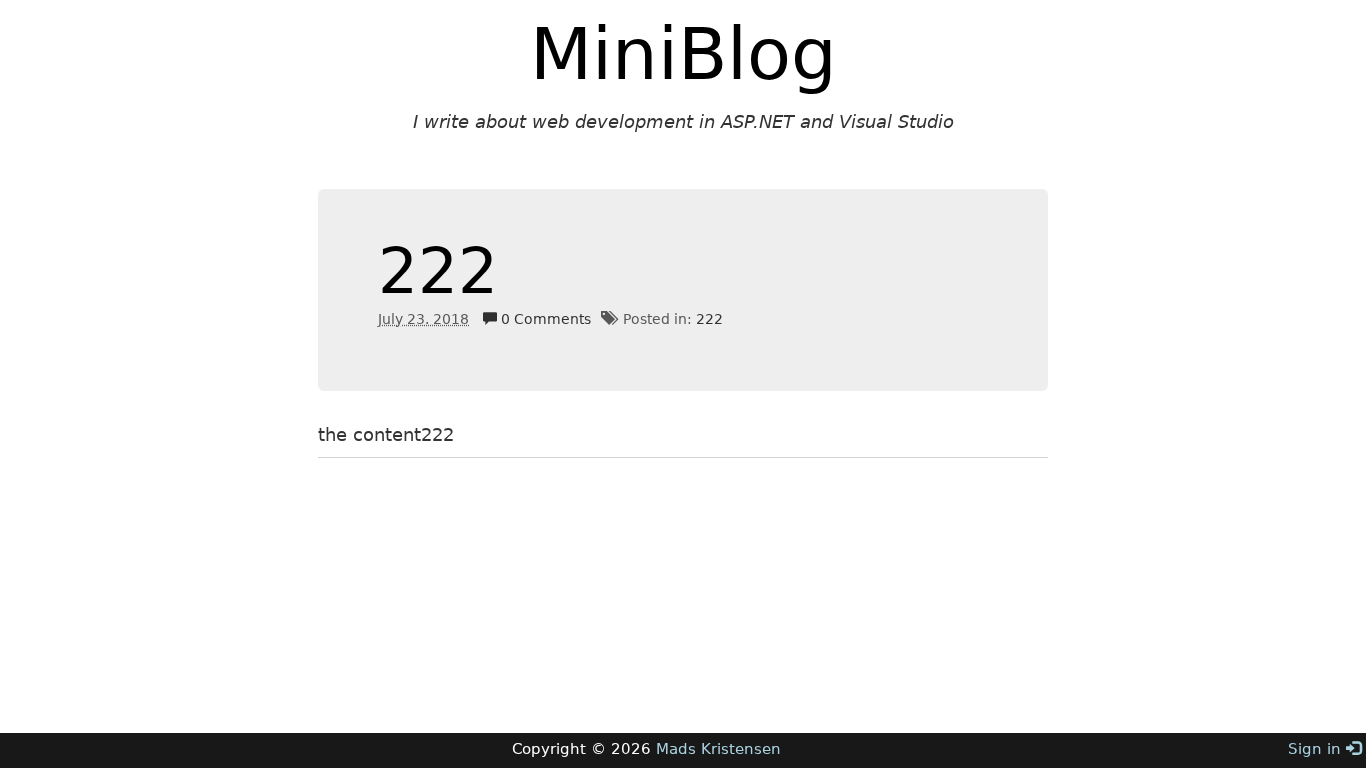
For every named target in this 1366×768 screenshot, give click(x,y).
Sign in (1317, 749)
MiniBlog (683, 54)
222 (438, 271)
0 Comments (544, 319)
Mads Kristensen (718, 749)
